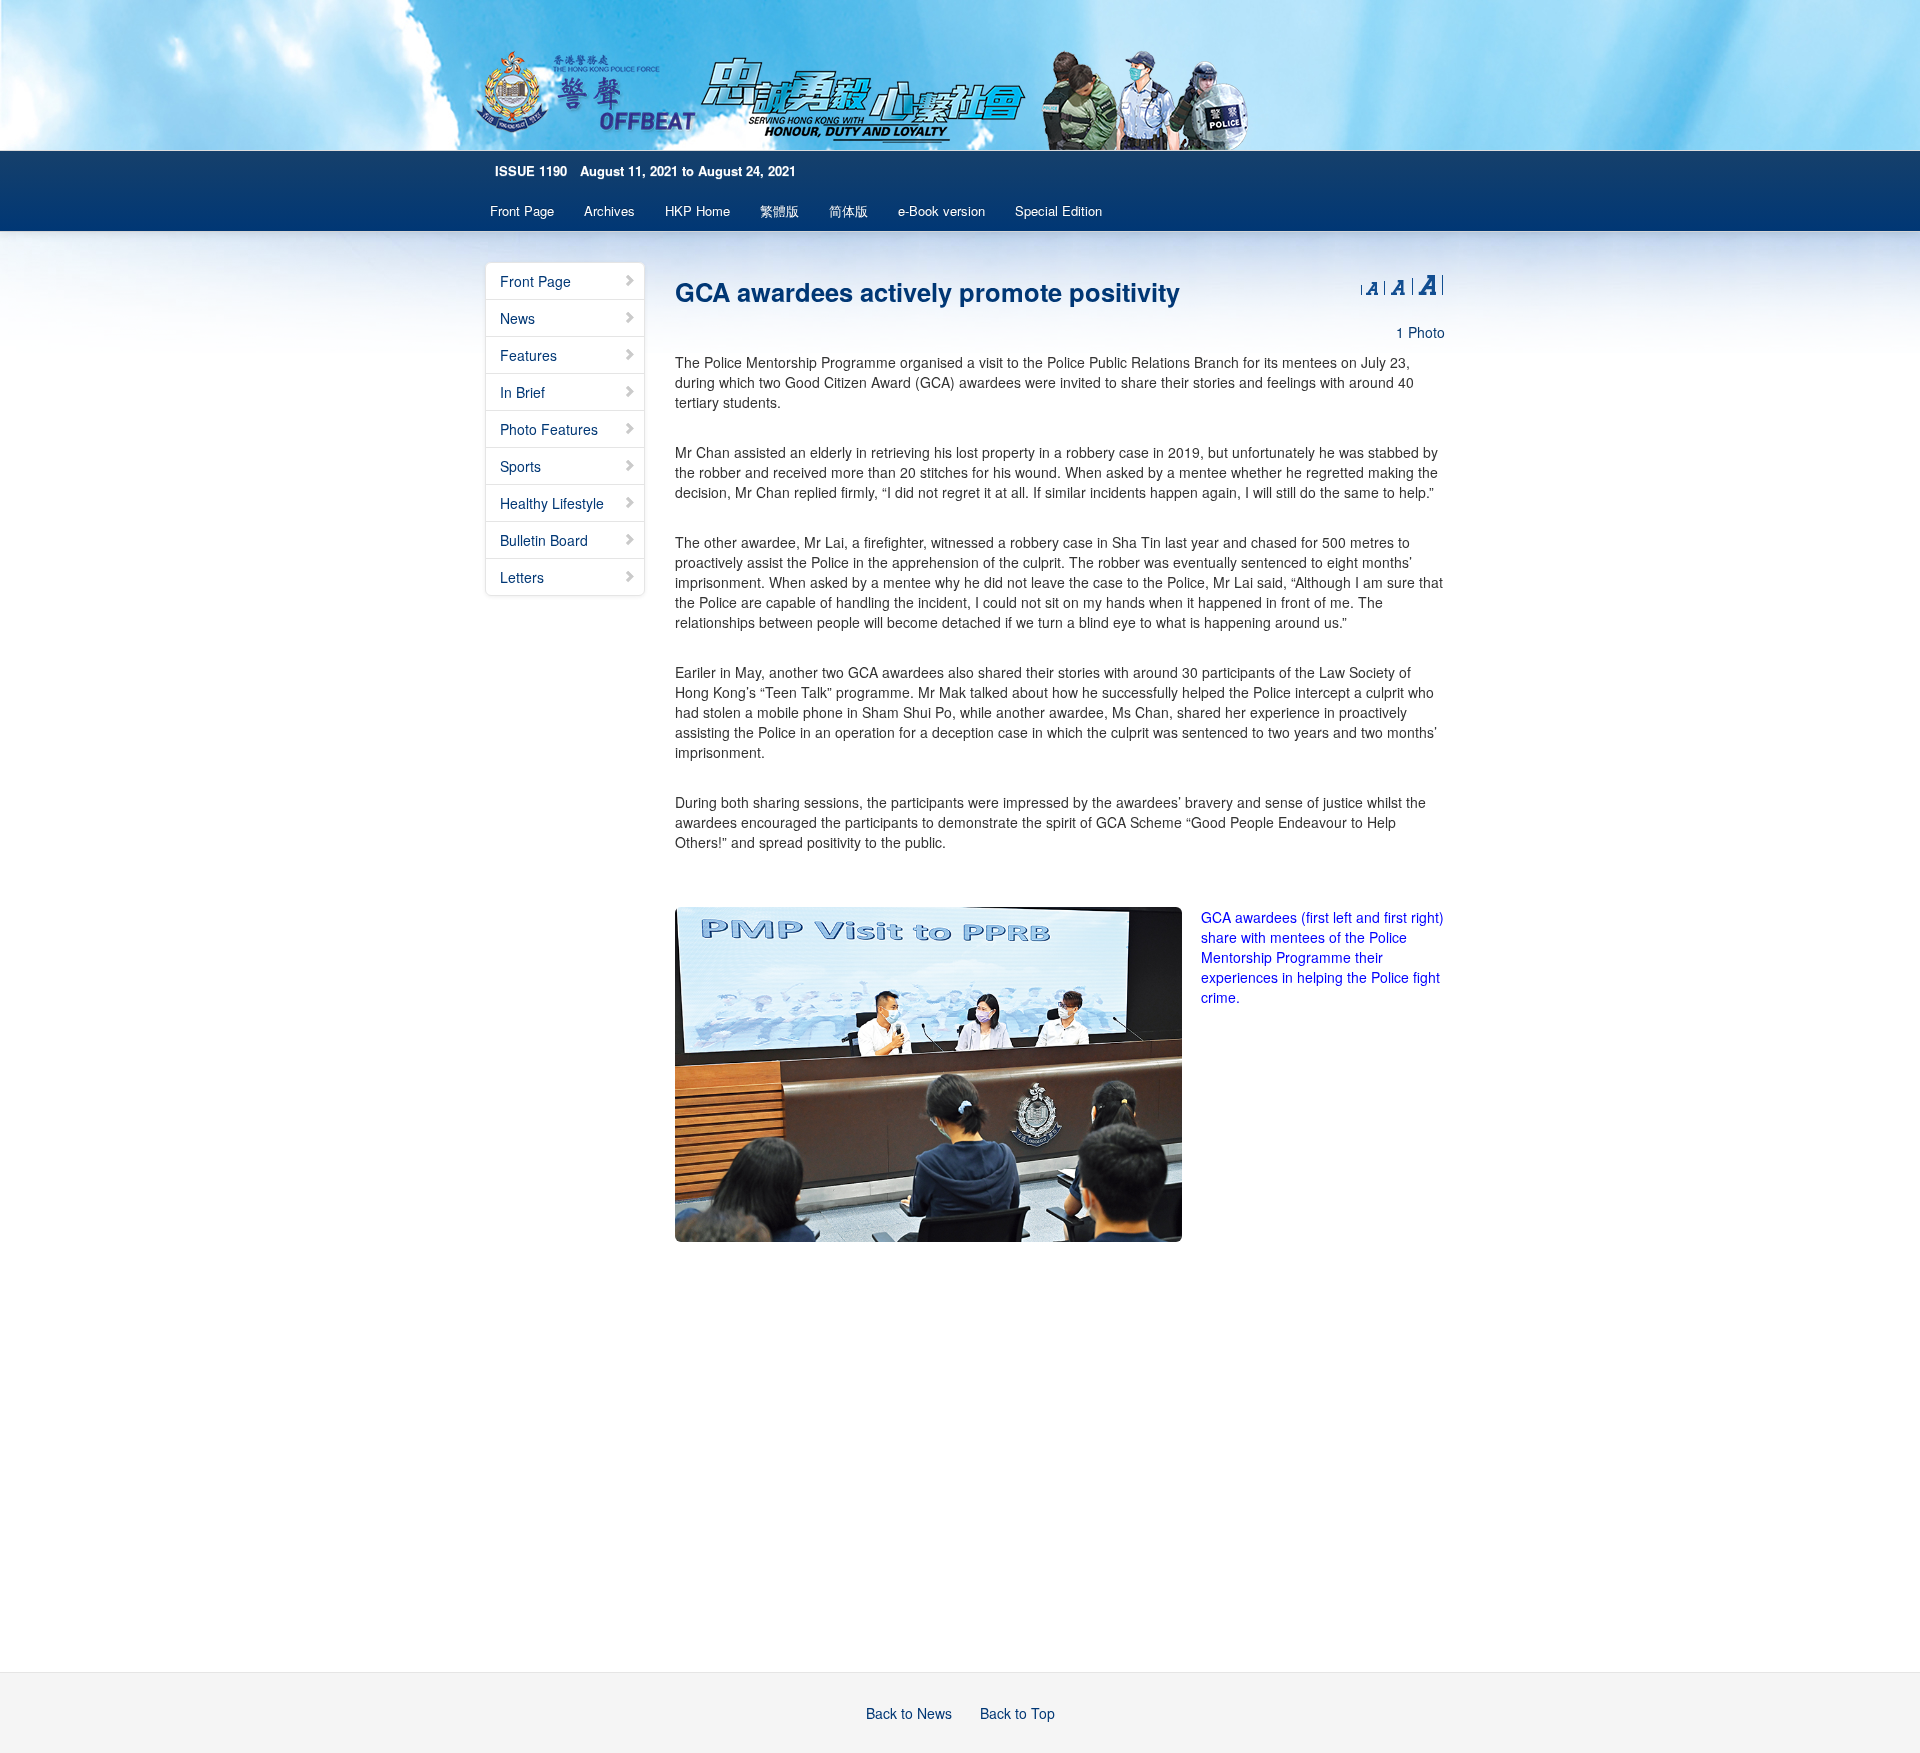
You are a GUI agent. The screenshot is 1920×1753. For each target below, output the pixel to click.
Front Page (522, 210)
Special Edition (1058, 210)
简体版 (848, 210)
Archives (609, 210)
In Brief (522, 392)
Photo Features (549, 429)
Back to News (909, 1713)
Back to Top (1017, 1713)
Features (528, 355)
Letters (522, 577)
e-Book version (941, 210)
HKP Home (697, 210)
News (517, 318)
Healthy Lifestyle (552, 503)
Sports (520, 466)
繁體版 (779, 210)
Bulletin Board (544, 540)
